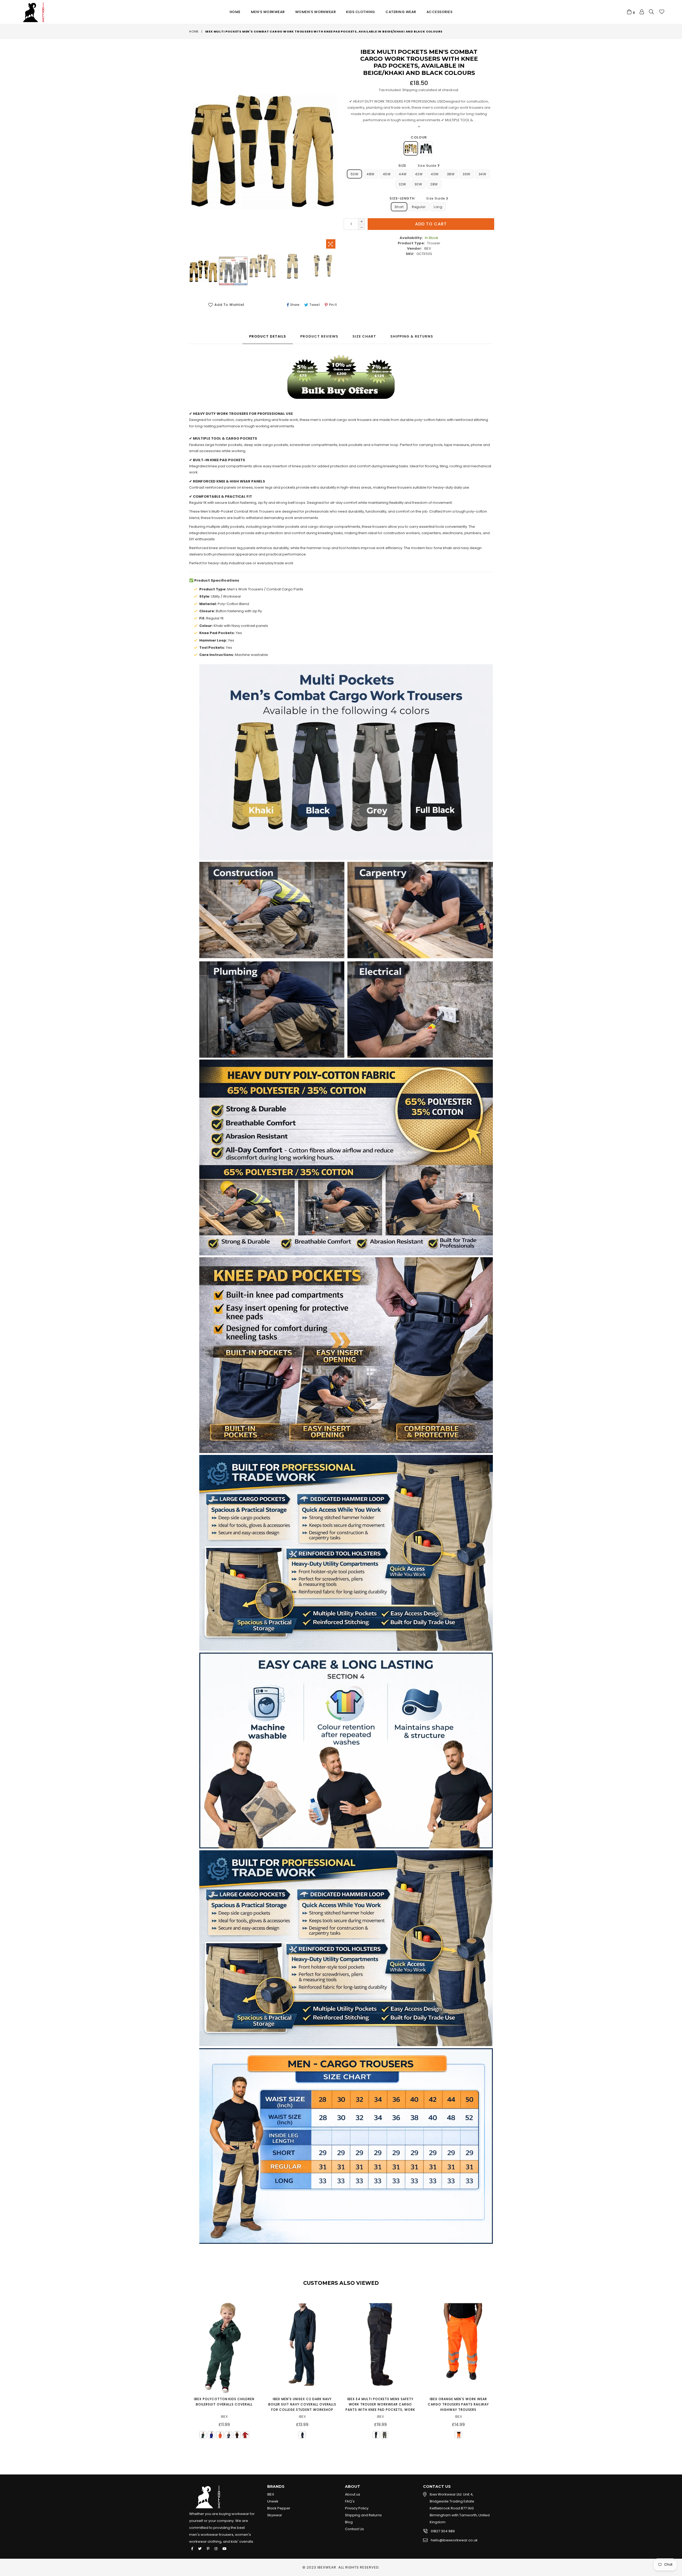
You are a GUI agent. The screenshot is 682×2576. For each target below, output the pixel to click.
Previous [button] (184, 2369)
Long (438, 207)
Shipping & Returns (412, 336)
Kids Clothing (361, 12)
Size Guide (428, 166)
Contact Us (354, 2529)
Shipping (410, 90)
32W (402, 184)
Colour (419, 137)
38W (451, 174)
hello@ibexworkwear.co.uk (454, 2540)
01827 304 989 (443, 2531)
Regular (419, 207)
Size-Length (418, 198)
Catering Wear (401, 12)
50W (354, 174)
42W (419, 174)
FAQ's (350, 2501)
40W (435, 174)
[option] (203, 272)
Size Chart (364, 336)
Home (235, 12)
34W (482, 174)
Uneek (273, 2501)
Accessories (440, 12)
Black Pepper (279, 2508)
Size (418, 166)
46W (387, 174)
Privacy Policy (357, 2508)
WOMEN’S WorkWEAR (315, 12)
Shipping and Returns (363, 2515)
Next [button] (498, 2369)
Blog (349, 2522)
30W (418, 184)
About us (353, 2494)
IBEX (271, 2494)
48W (370, 174)
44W (403, 174)
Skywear (275, 2515)
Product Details (268, 336)
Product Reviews (319, 336)
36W (466, 174)
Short (399, 207)
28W (434, 184)
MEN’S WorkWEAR (268, 12)
